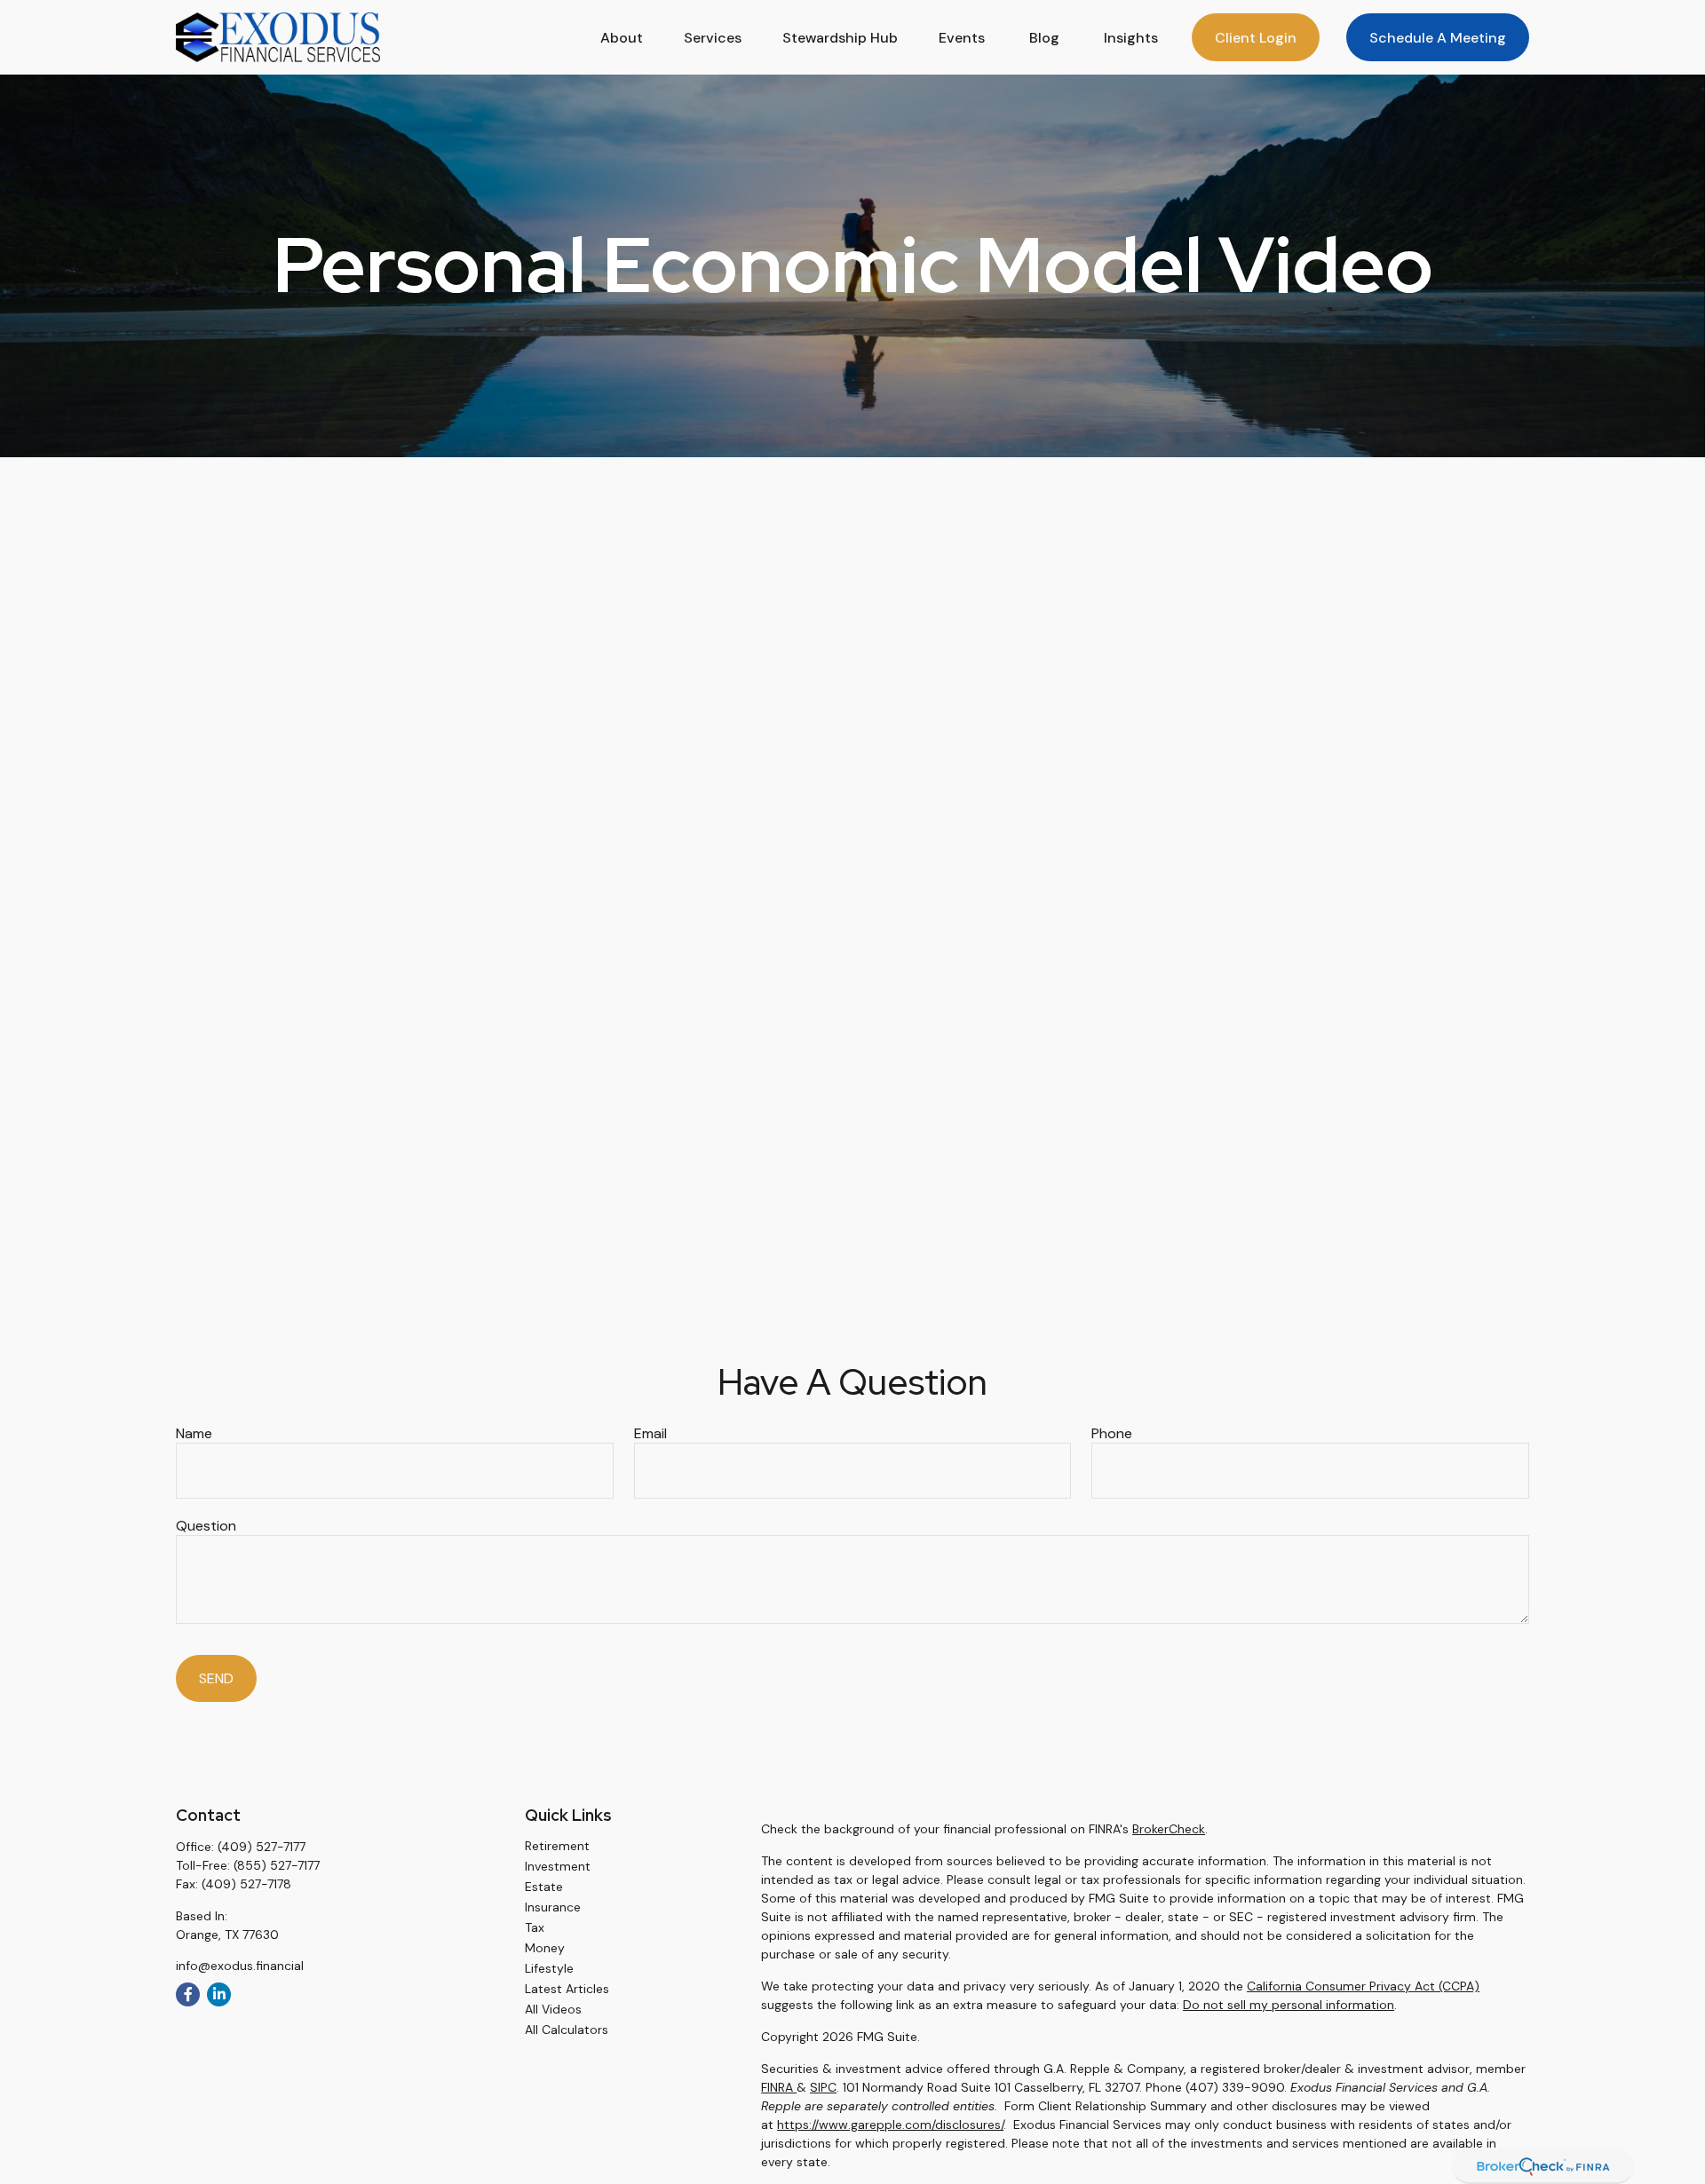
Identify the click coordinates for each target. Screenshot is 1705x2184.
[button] (622, 37)
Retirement (557, 1846)
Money (545, 1948)
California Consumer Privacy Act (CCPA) (1363, 1986)
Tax (535, 1927)
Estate (544, 1887)
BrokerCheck (1169, 1829)
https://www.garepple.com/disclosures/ (890, 2125)
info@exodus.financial (240, 1966)
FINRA (779, 2087)
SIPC (823, 2087)
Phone (1112, 1433)
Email (650, 1433)
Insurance (553, 1907)
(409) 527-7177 (262, 1847)
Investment (558, 1866)
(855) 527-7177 (277, 1865)
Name (194, 1433)
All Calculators (567, 2030)
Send (216, 1678)
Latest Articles (567, 1989)
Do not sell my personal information (1289, 2005)
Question (206, 1526)
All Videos (553, 2009)
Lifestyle (549, 1968)
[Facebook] (188, 1994)
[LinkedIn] (219, 1994)
